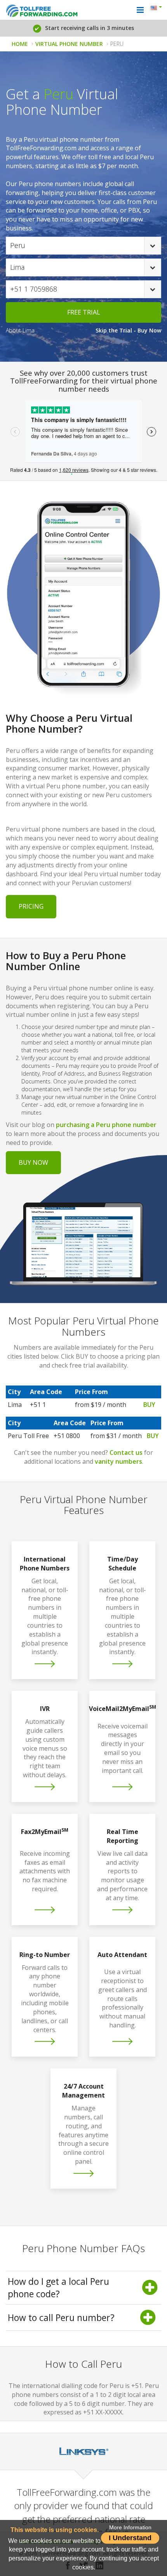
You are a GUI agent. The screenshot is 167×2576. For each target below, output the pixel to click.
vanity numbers (118, 1461)
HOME (20, 44)
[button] (157, 9)
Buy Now (33, 1162)
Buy (149, 1405)
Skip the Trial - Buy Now (128, 330)
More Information (130, 2528)
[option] (83, 2451)
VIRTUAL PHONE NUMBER (69, 44)
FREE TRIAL (84, 312)
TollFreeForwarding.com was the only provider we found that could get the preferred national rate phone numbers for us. (83, 2512)
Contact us (126, 1452)
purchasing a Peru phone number (106, 1125)
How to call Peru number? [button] (61, 2318)
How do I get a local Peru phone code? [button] (58, 2288)
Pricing (31, 906)
